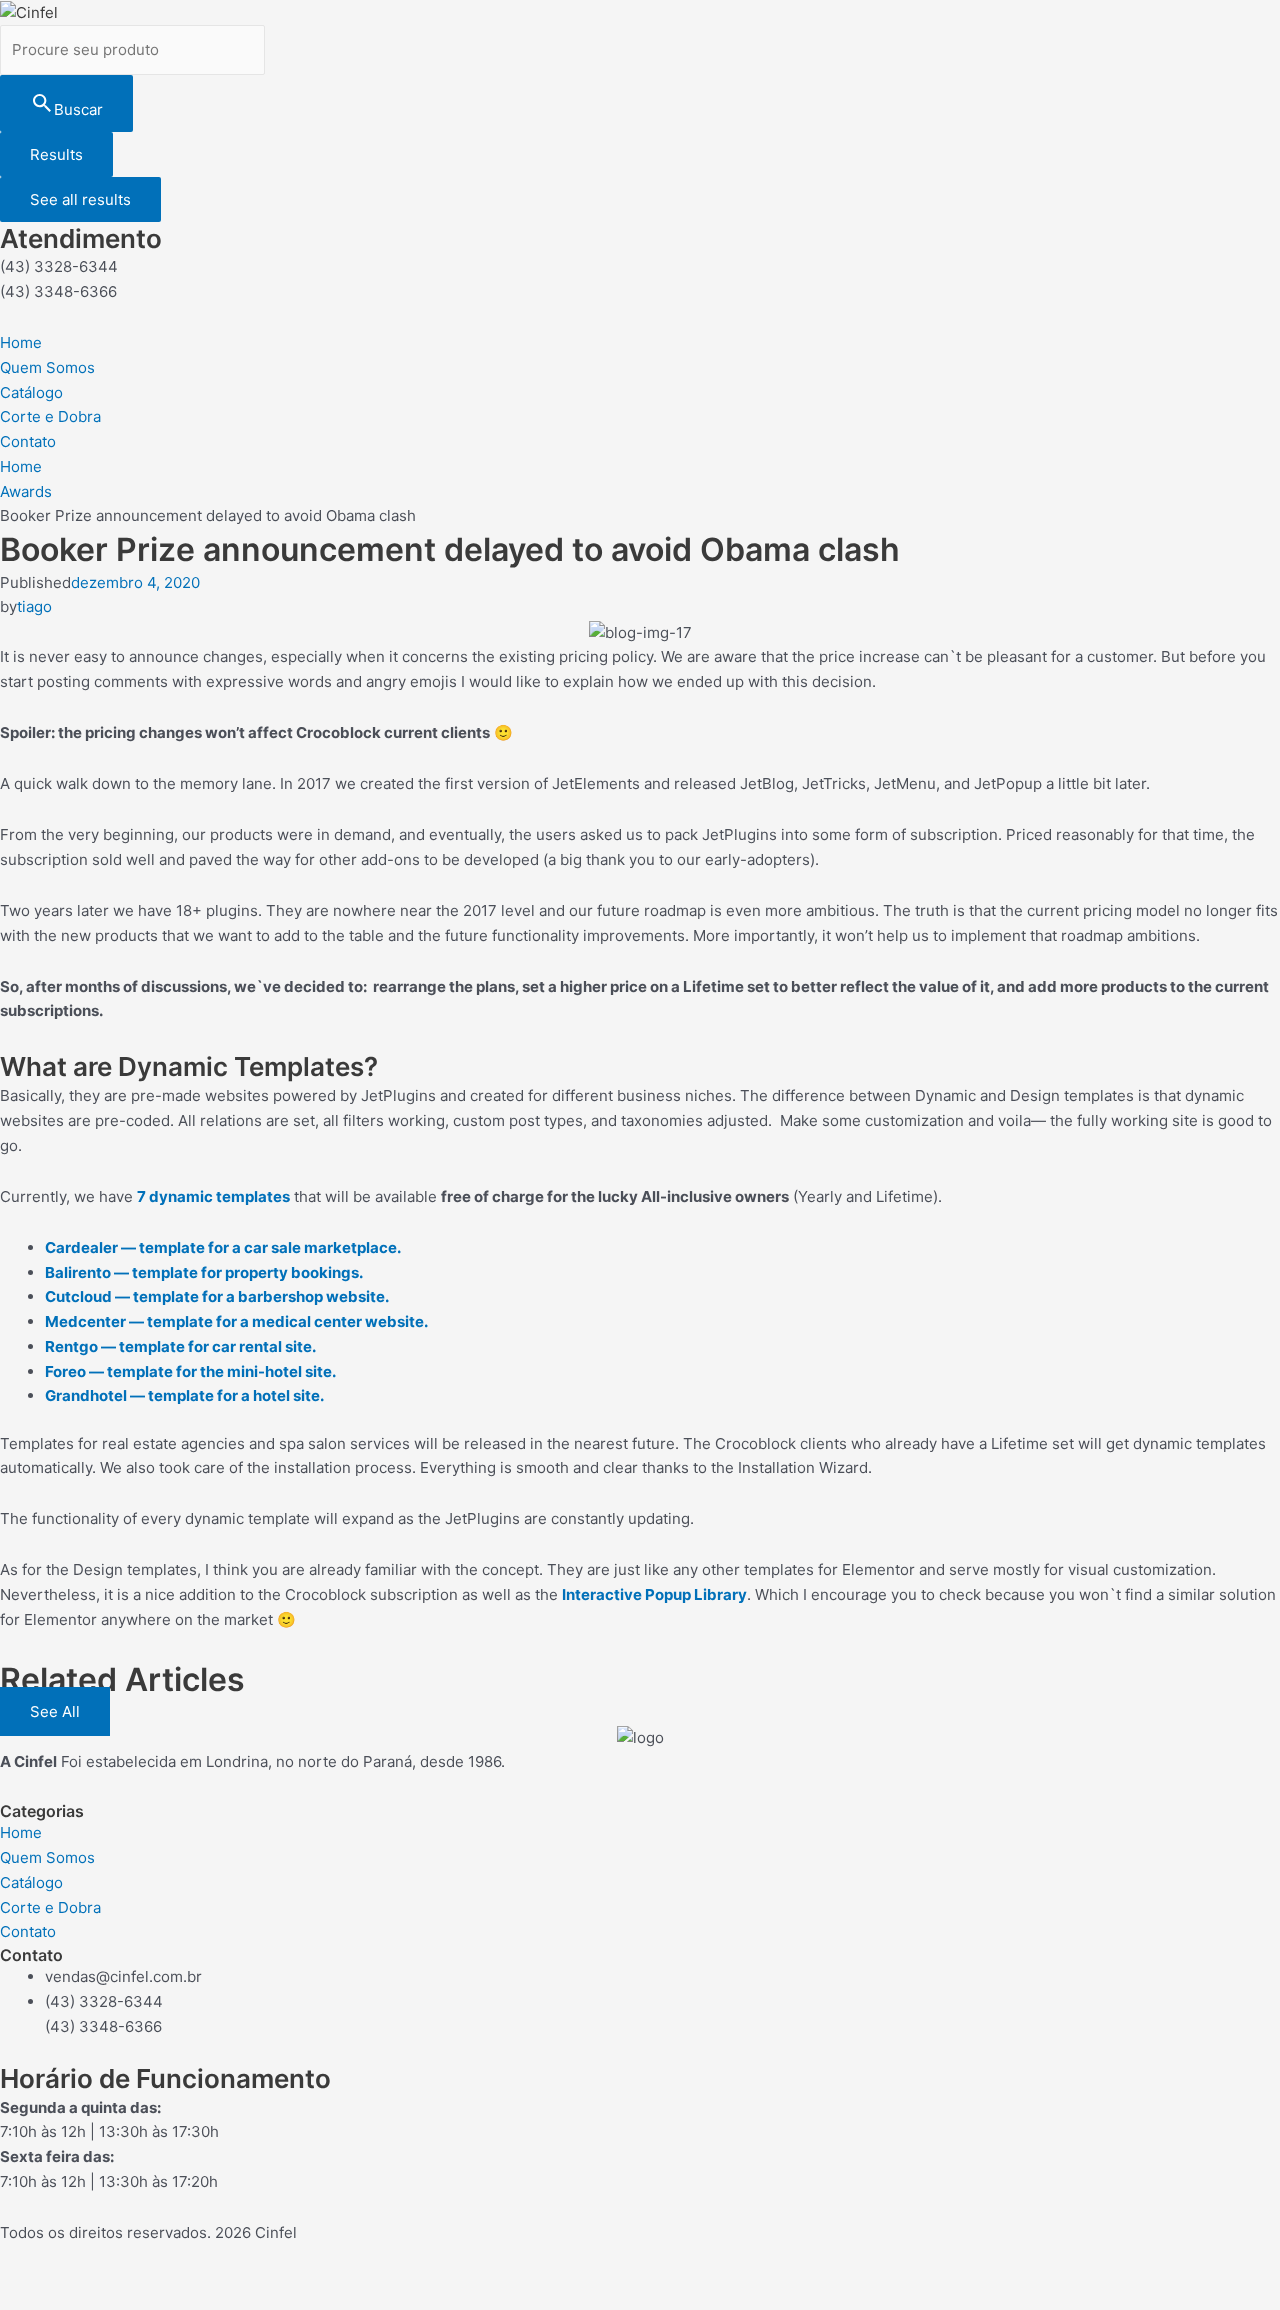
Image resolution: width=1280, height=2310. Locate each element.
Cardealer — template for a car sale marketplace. (223, 1247)
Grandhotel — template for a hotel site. (184, 1395)
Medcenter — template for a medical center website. (236, 1321)
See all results (80, 199)
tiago (34, 606)
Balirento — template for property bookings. (204, 1272)
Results (56, 154)
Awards (26, 491)
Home (21, 466)
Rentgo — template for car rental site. (180, 1346)
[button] (55, 1711)
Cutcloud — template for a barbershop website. (217, 1296)
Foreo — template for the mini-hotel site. (190, 1371)
